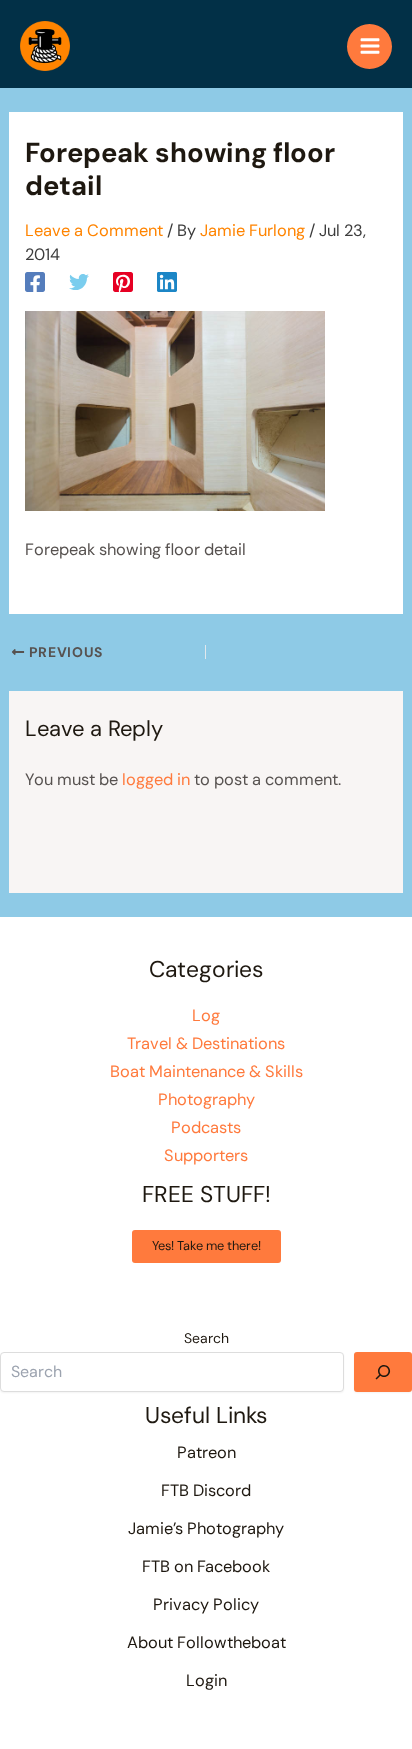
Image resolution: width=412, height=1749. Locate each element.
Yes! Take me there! (206, 1245)
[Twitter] (79, 281)
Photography (206, 1099)
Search (206, 1338)
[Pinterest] (123, 281)
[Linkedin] (167, 281)
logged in (156, 779)
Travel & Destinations (206, 1043)
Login (206, 1680)
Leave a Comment (94, 230)
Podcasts (206, 1127)
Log (206, 1015)
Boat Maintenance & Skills (206, 1071)
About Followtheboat (206, 1642)
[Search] (383, 1372)
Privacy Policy (206, 1604)
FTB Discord (206, 1490)
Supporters (206, 1155)
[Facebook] (35, 281)
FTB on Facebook (206, 1566)
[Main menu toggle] (369, 46)
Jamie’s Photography (206, 1528)
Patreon (206, 1452)
